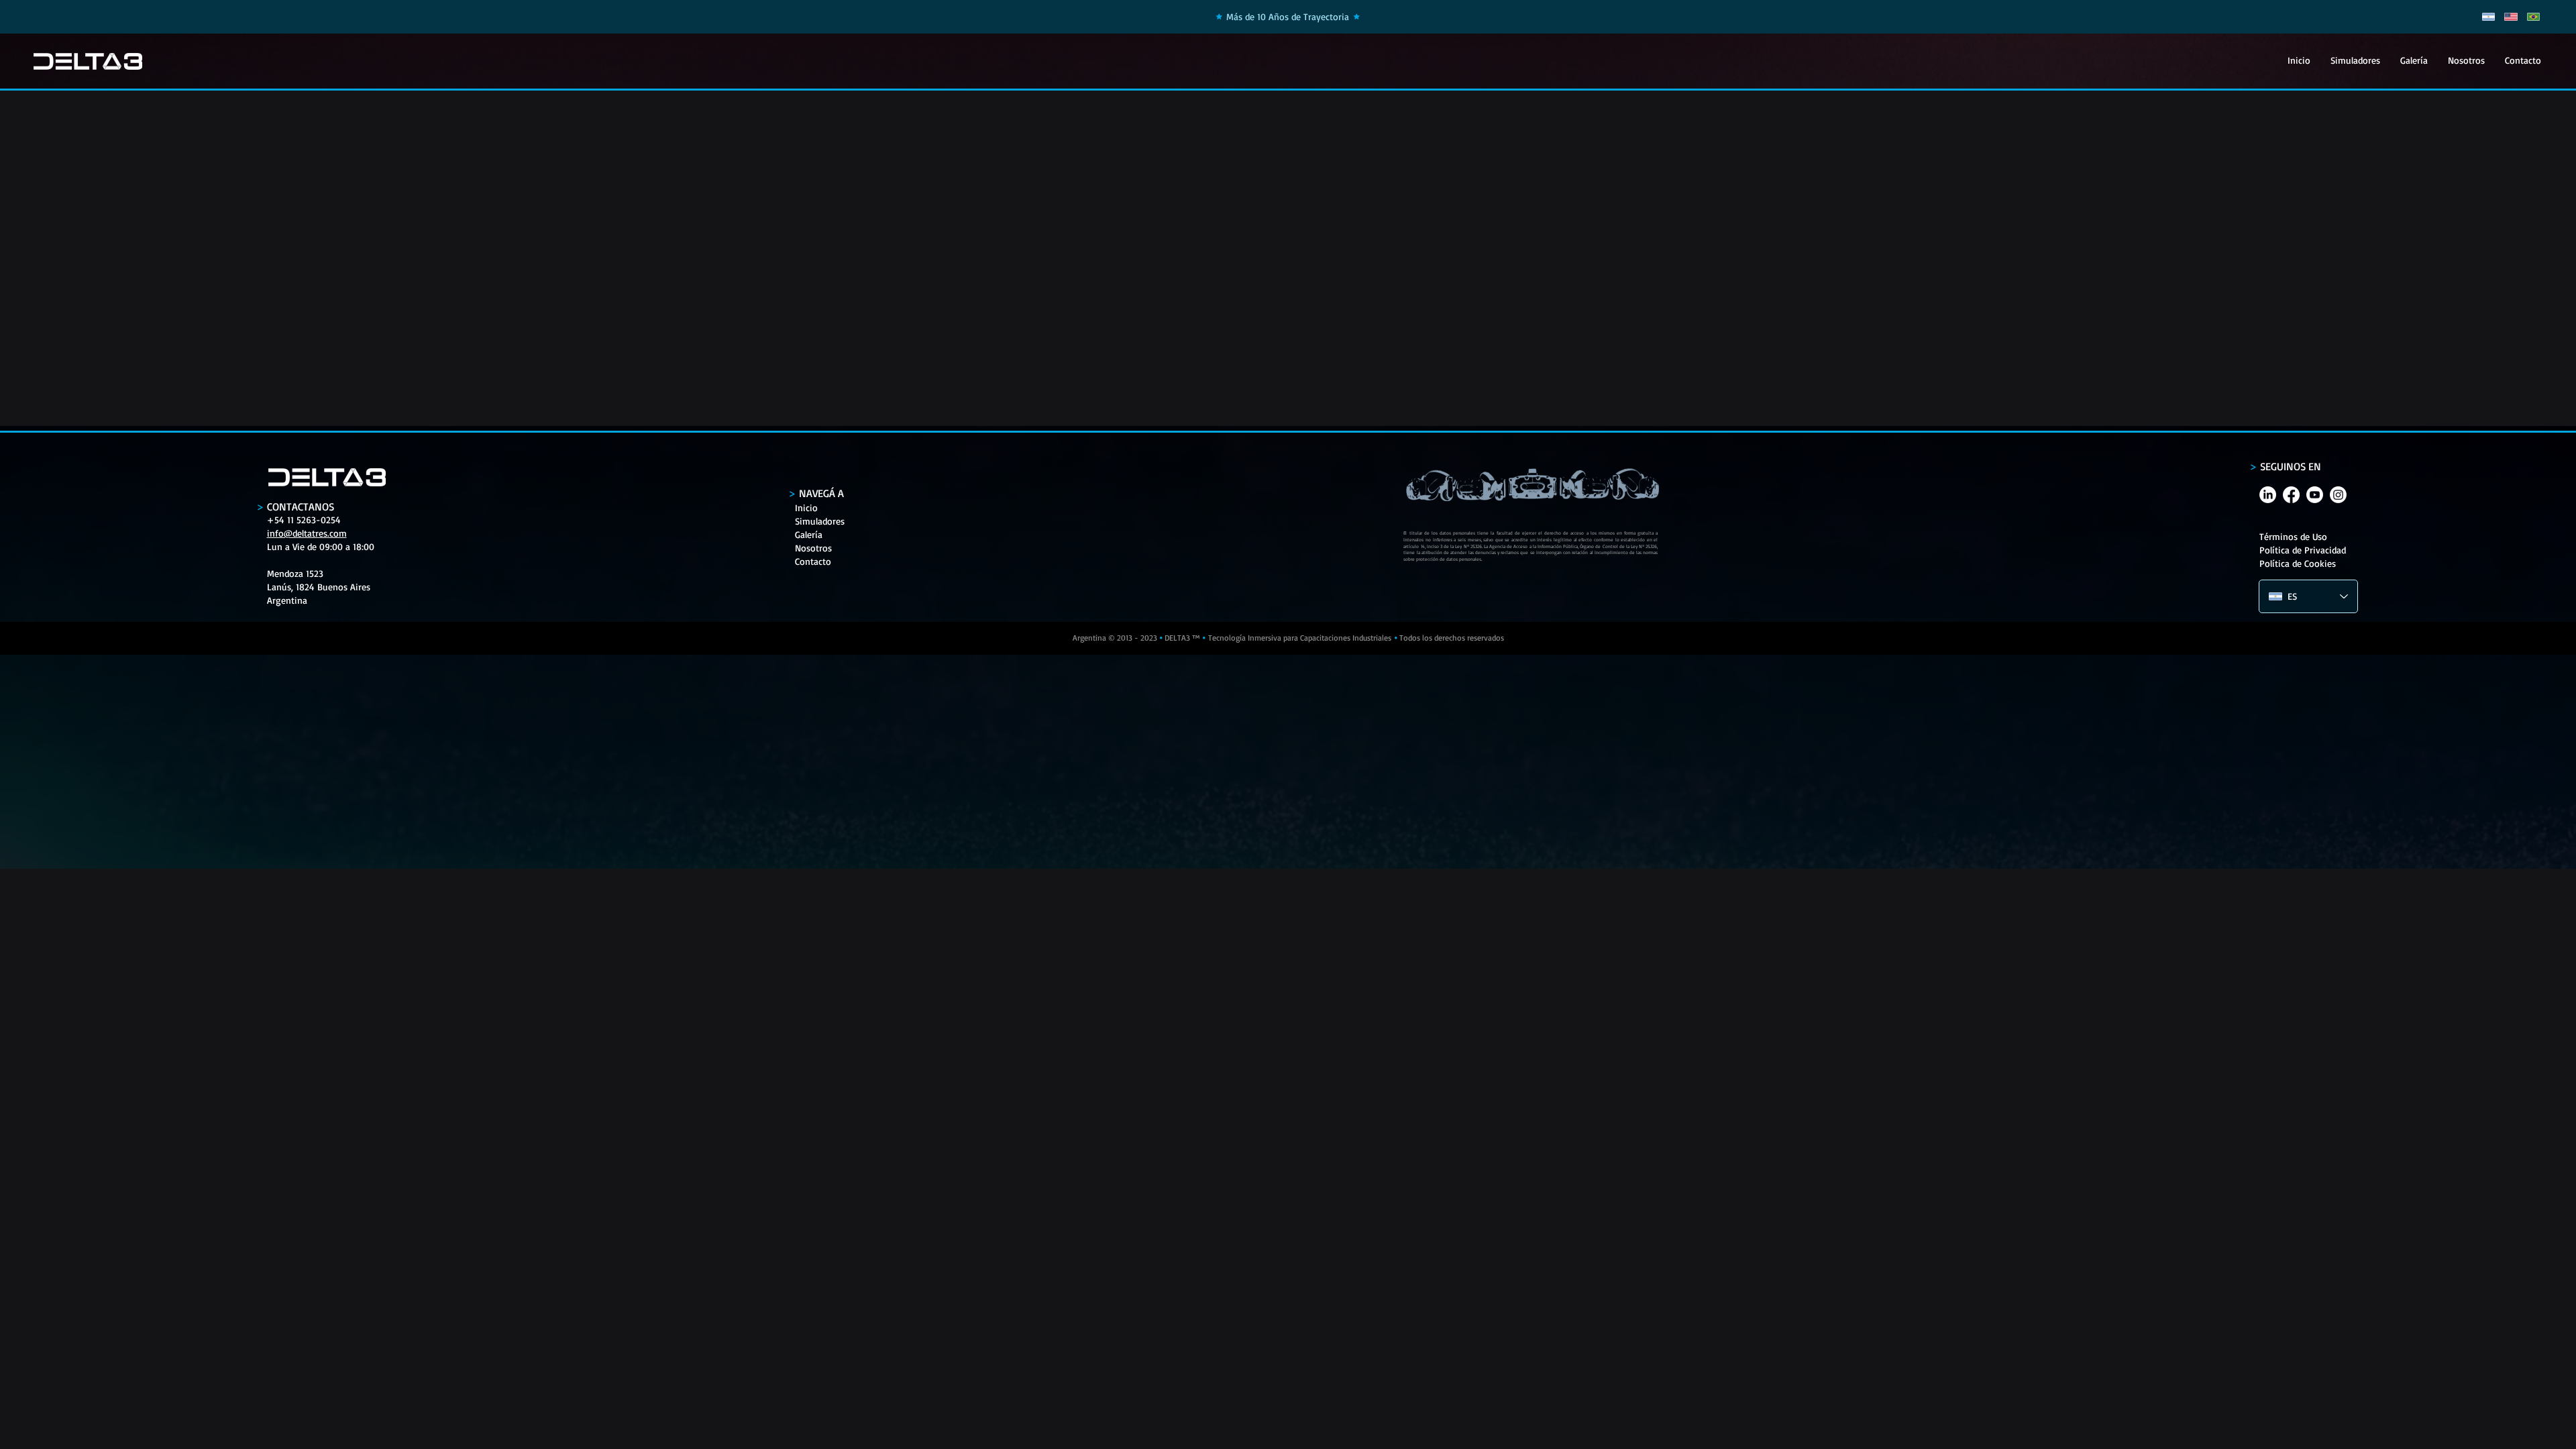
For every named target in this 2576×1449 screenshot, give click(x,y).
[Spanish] (2488, 17)
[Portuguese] (2533, 17)
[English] (2511, 17)
